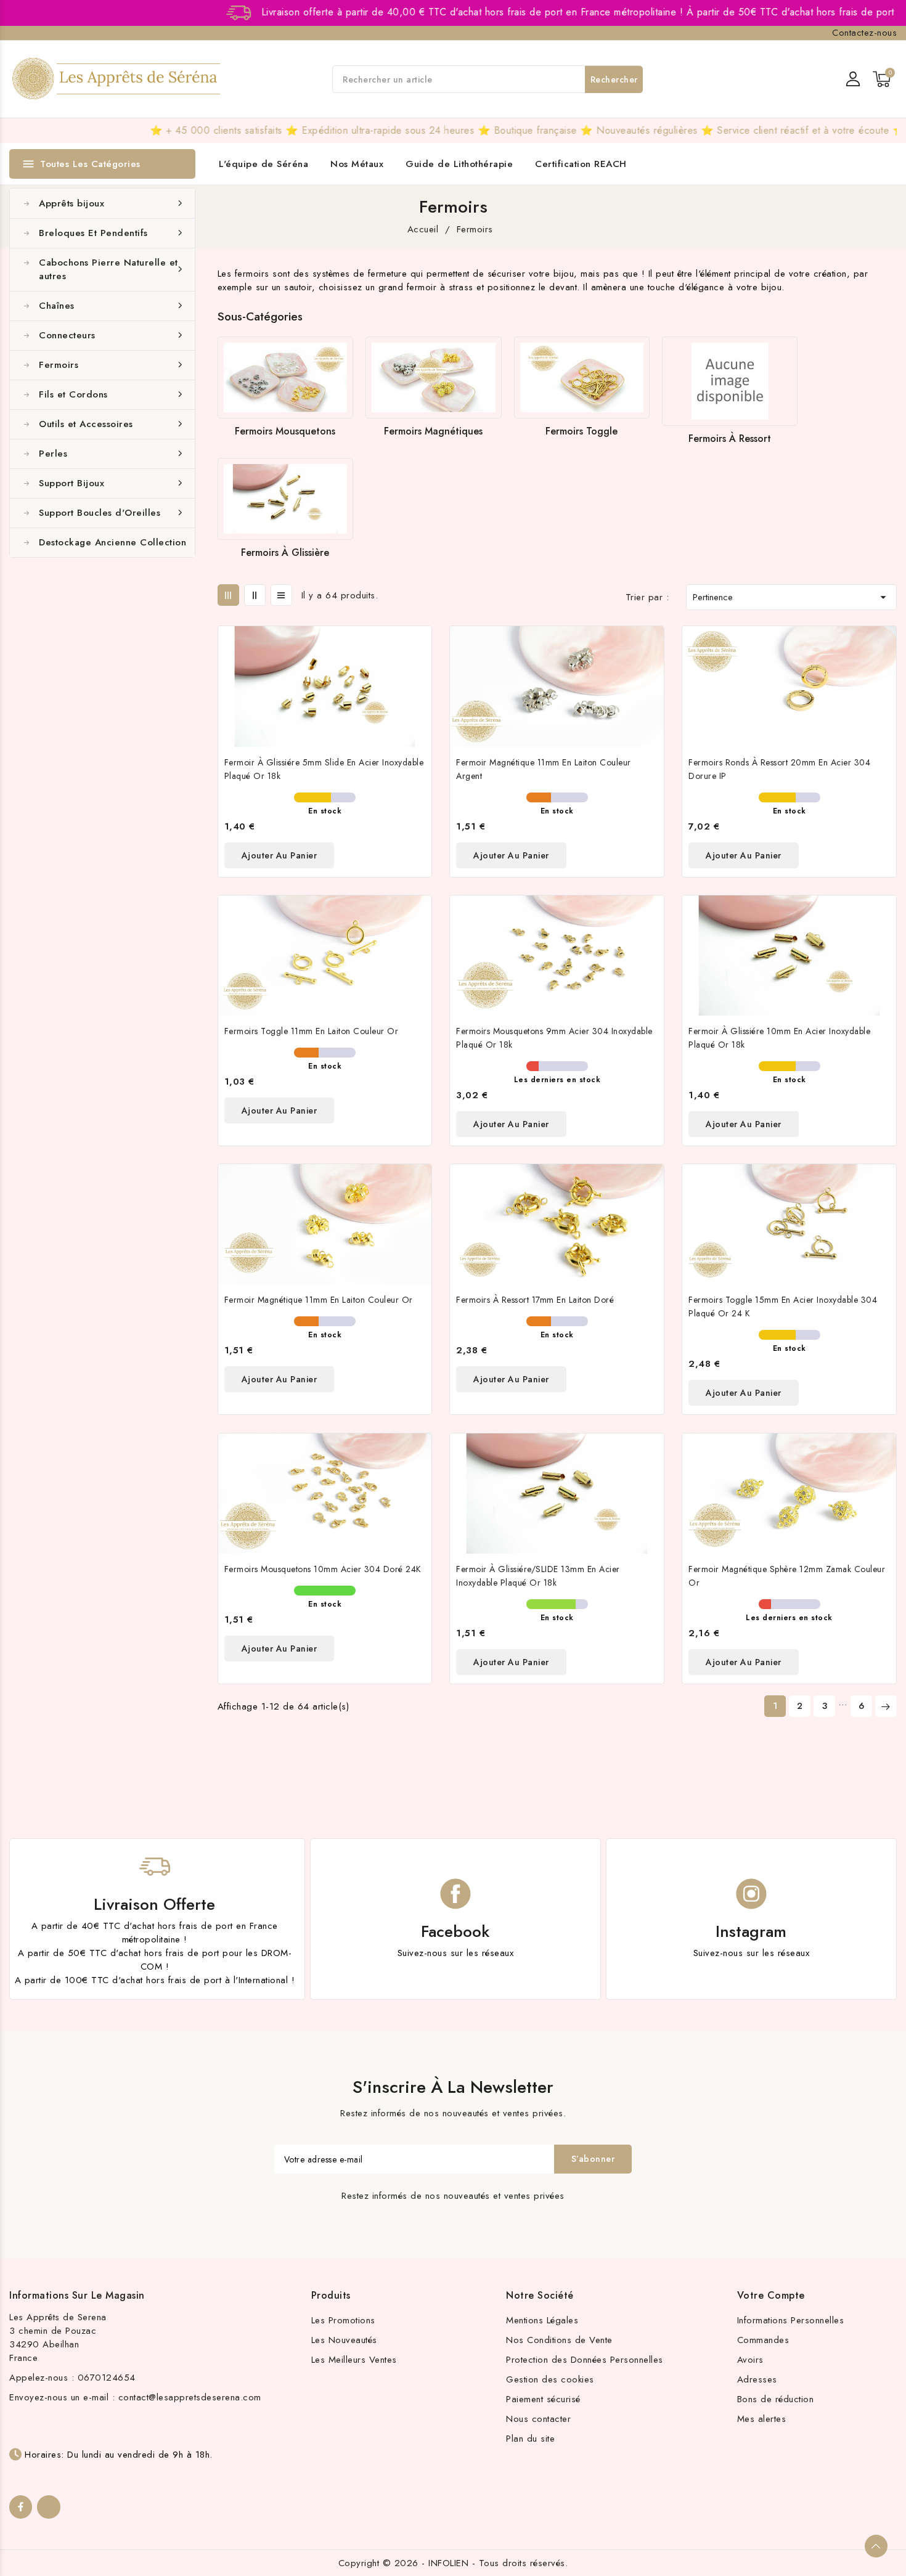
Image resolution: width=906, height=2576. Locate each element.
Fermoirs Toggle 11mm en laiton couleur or (312, 1031)
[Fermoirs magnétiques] (433, 378)
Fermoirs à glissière (285, 552)
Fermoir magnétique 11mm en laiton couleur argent (544, 769)
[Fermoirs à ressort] (730, 381)
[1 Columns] (281, 595)
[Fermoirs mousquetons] (285, 378)
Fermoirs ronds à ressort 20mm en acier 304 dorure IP (779, 769)
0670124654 (107, 2378)
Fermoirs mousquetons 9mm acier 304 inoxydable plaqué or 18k (554, 1038)
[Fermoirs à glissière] (285, 499)
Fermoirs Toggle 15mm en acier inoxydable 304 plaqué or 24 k (783, 1306)
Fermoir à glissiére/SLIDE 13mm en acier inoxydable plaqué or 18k (538, 1576)
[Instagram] (48, 2507)
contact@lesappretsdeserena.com (190, 2397)
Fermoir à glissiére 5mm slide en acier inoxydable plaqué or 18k (324, 769)
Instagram (751, 1931)
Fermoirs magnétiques (433, 431)
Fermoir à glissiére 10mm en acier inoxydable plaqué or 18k (779, 1038)
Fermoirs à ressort (730, 438)
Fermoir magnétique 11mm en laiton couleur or (319, 1300)
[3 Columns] (228, 595)
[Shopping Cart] (882, 79)
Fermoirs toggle (582, 431)
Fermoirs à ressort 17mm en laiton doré (535, 1300)
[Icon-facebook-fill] (21, 2507)
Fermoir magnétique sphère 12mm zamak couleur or (787, 1576)
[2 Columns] (255, 595)
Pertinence (791, 597)
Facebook (455, 1931)
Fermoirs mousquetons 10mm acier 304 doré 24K (323, 1569)
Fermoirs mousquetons (285, 431)
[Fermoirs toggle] (582, 378)
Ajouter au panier (280, 855)
